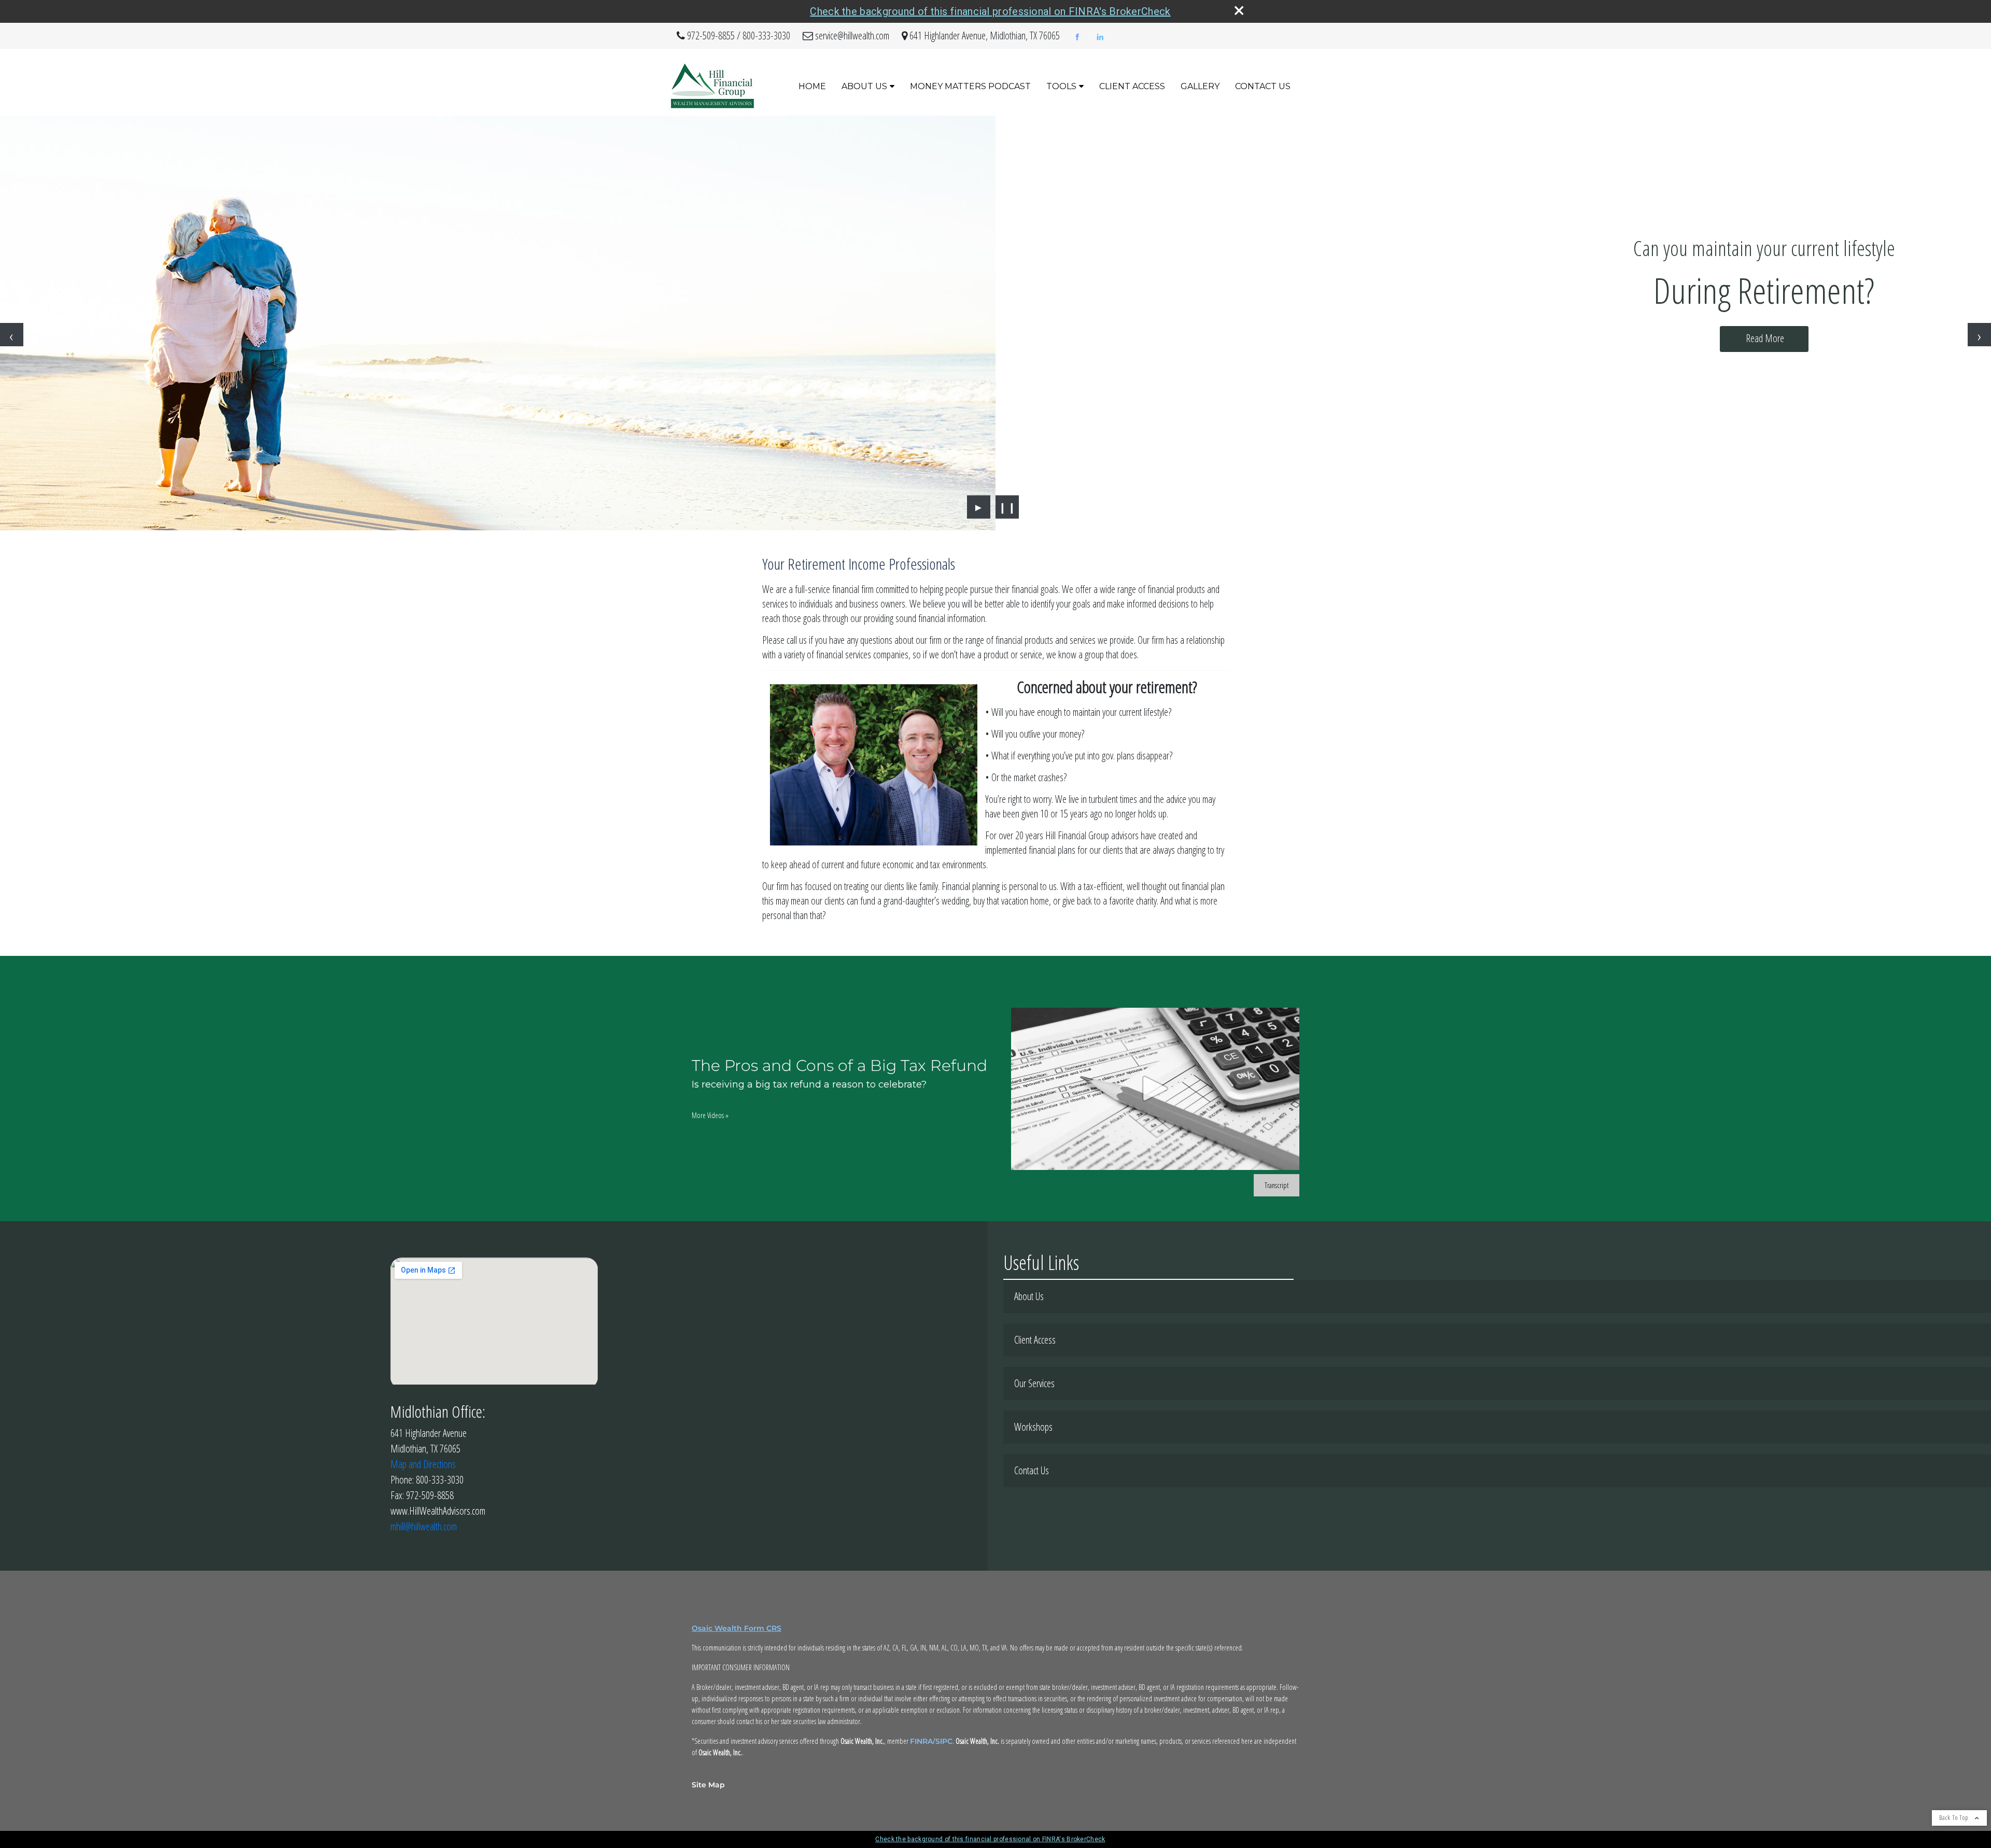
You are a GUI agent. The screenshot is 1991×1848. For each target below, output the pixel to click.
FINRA (921, 1741)
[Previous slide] (12, 335)
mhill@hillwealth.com (424, 1526)
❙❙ (1007, 507)
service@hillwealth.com (852, 36)
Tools (1061, 86)
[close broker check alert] (1239, 10)
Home (812, 86)
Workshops (1033, 1427)
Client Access (1132, 86)
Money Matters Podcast (970, 86)
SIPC (944, 1741)
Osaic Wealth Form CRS (737, 1628)
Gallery (1200, 86)
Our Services (1034, 1383)
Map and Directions (423, 1464)
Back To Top (1954, 1818)
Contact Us (1263, 86)
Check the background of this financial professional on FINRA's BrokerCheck (990, 11)
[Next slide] (1979, 335)
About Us (864, 86)
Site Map (708, 1785)
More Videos (710, 1115)
